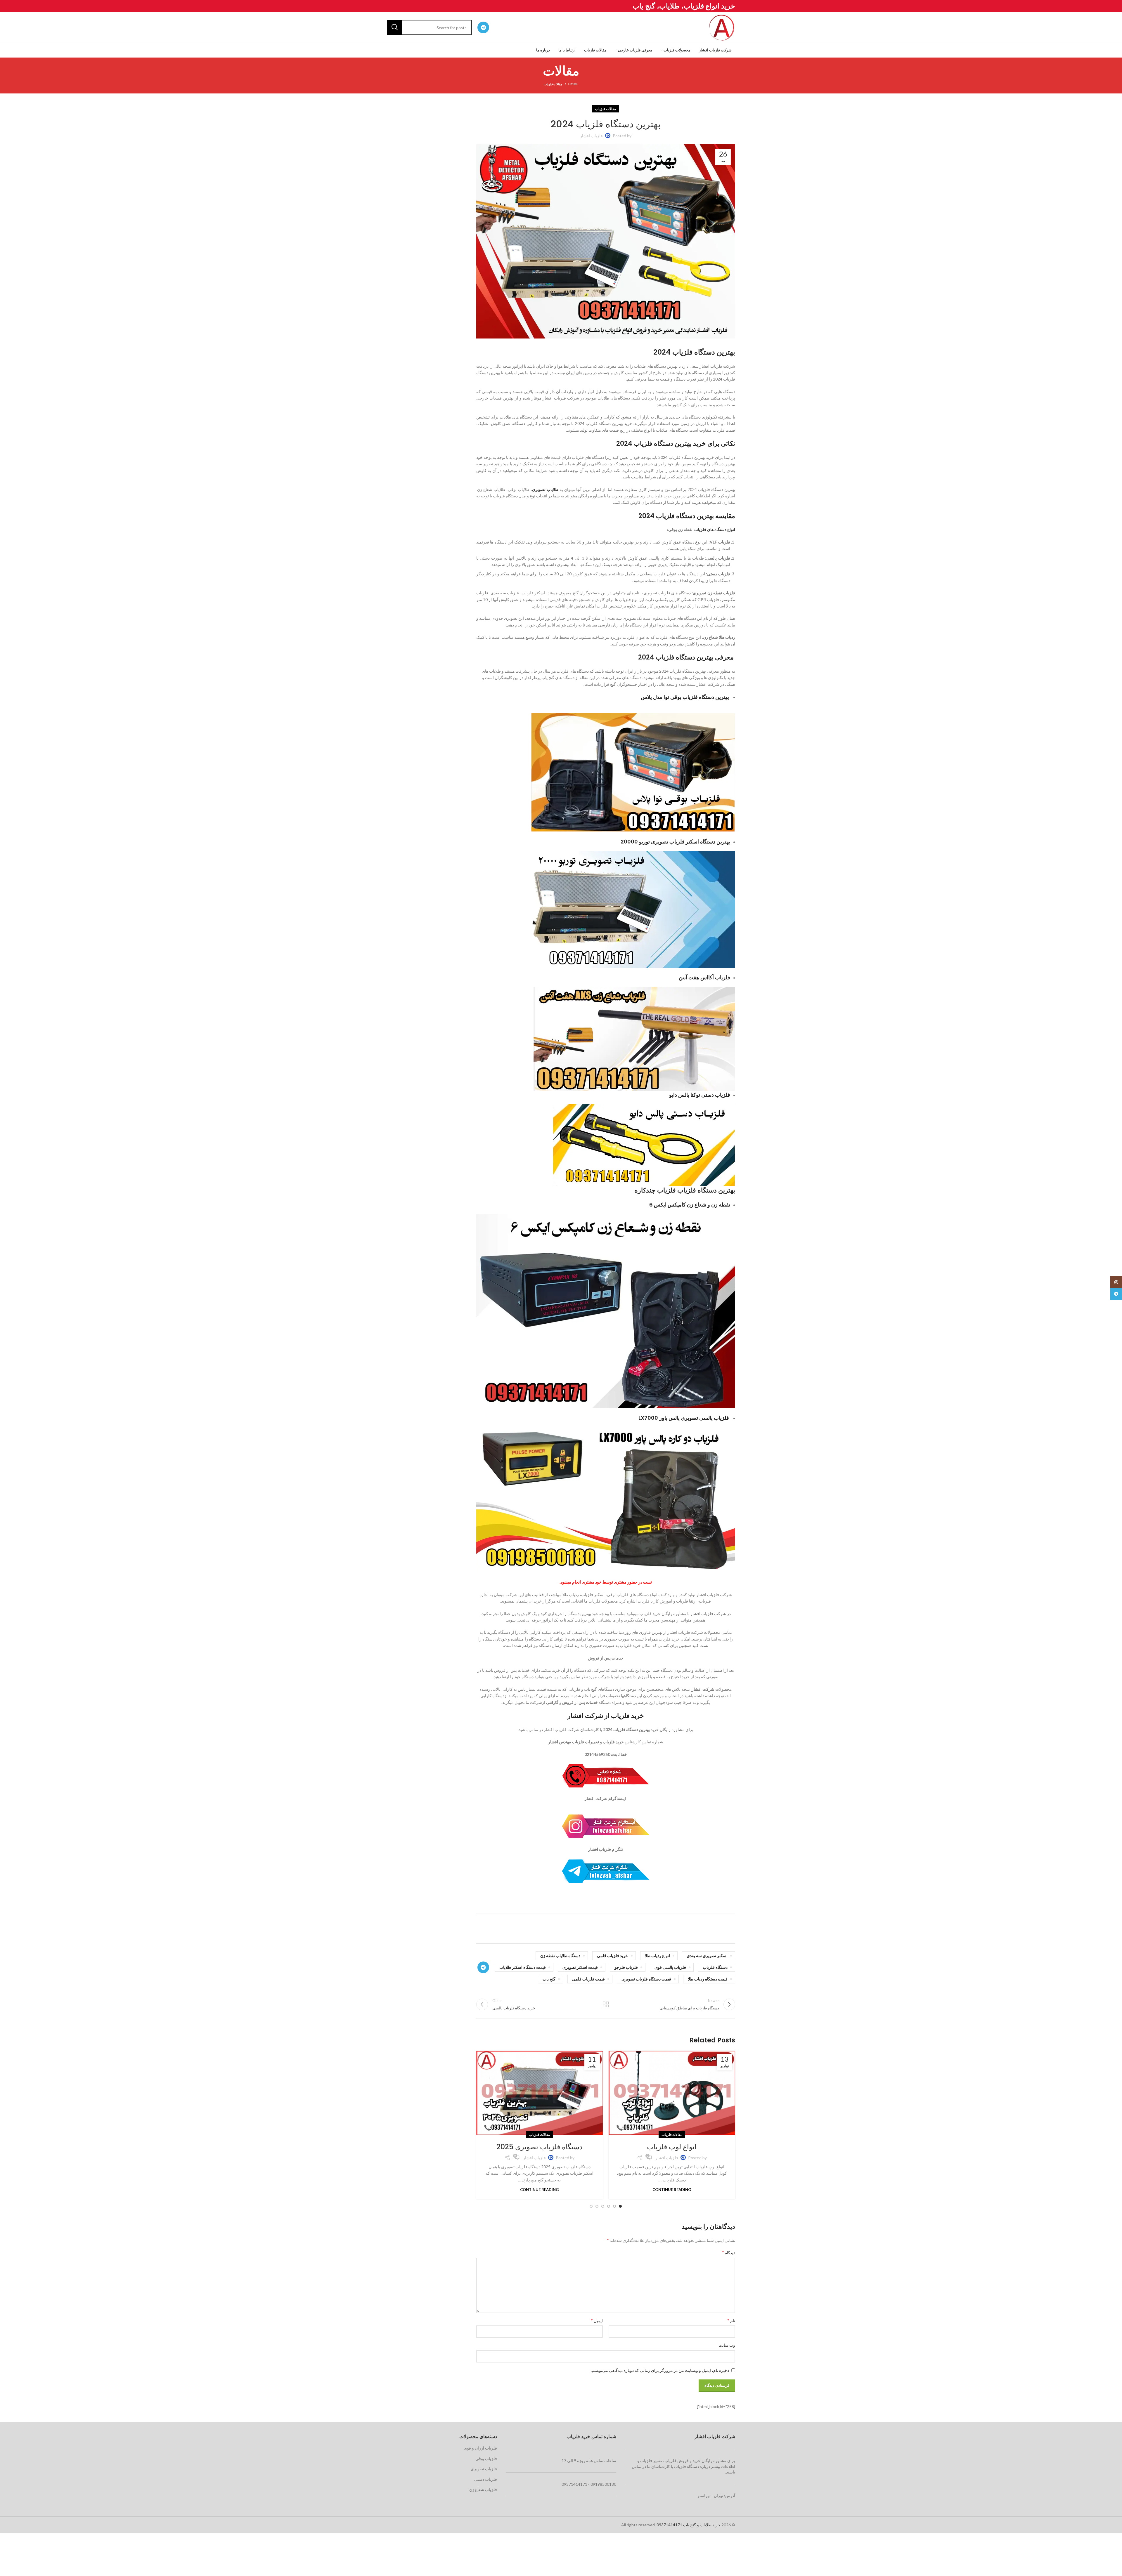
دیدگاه (729, 2252)
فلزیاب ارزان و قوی (480, 2448)
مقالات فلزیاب (553, 84)
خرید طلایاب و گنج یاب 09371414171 (689, 2525)
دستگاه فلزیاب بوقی (692, 697)
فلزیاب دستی (486, 2479)
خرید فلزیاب (627, 1716)
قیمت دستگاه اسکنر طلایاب (523, 1967)
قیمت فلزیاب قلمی (588, 1979)
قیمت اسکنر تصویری (580, 1967)
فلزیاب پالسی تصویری (705, 1418)
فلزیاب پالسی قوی (670, 1967)
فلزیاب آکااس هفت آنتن (704, 977)
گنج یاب (549, 1979)
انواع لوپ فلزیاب (672, 2147)
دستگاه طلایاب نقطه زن (560, 1956)
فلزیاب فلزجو (626, 1967)
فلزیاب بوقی (486, 2458)
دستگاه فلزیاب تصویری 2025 (540, 2147)
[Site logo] (722, 27)
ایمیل (597, 2320)
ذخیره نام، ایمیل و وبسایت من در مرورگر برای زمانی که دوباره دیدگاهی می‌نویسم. (660, 2370)
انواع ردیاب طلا (657, 1956)
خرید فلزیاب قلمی (613, 1956)
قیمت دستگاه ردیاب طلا (708, 1979)
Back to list (606, 2004)
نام (731, 2320)
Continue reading (672, 2190)
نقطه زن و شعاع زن (709, 1205)
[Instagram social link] (1116, 1282)
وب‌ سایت (727, 2345)
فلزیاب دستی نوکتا (710, 1095)
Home (573, 84)
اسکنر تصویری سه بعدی (707, 1956)
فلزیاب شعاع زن (483, 2489)
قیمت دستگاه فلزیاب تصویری (646, 1979)
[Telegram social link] (483, 27)
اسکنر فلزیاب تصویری (675, 842)
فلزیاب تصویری (484, 2469)
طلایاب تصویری (545, 489)
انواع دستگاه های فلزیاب (715, 529)
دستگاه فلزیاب (715, 1967)
